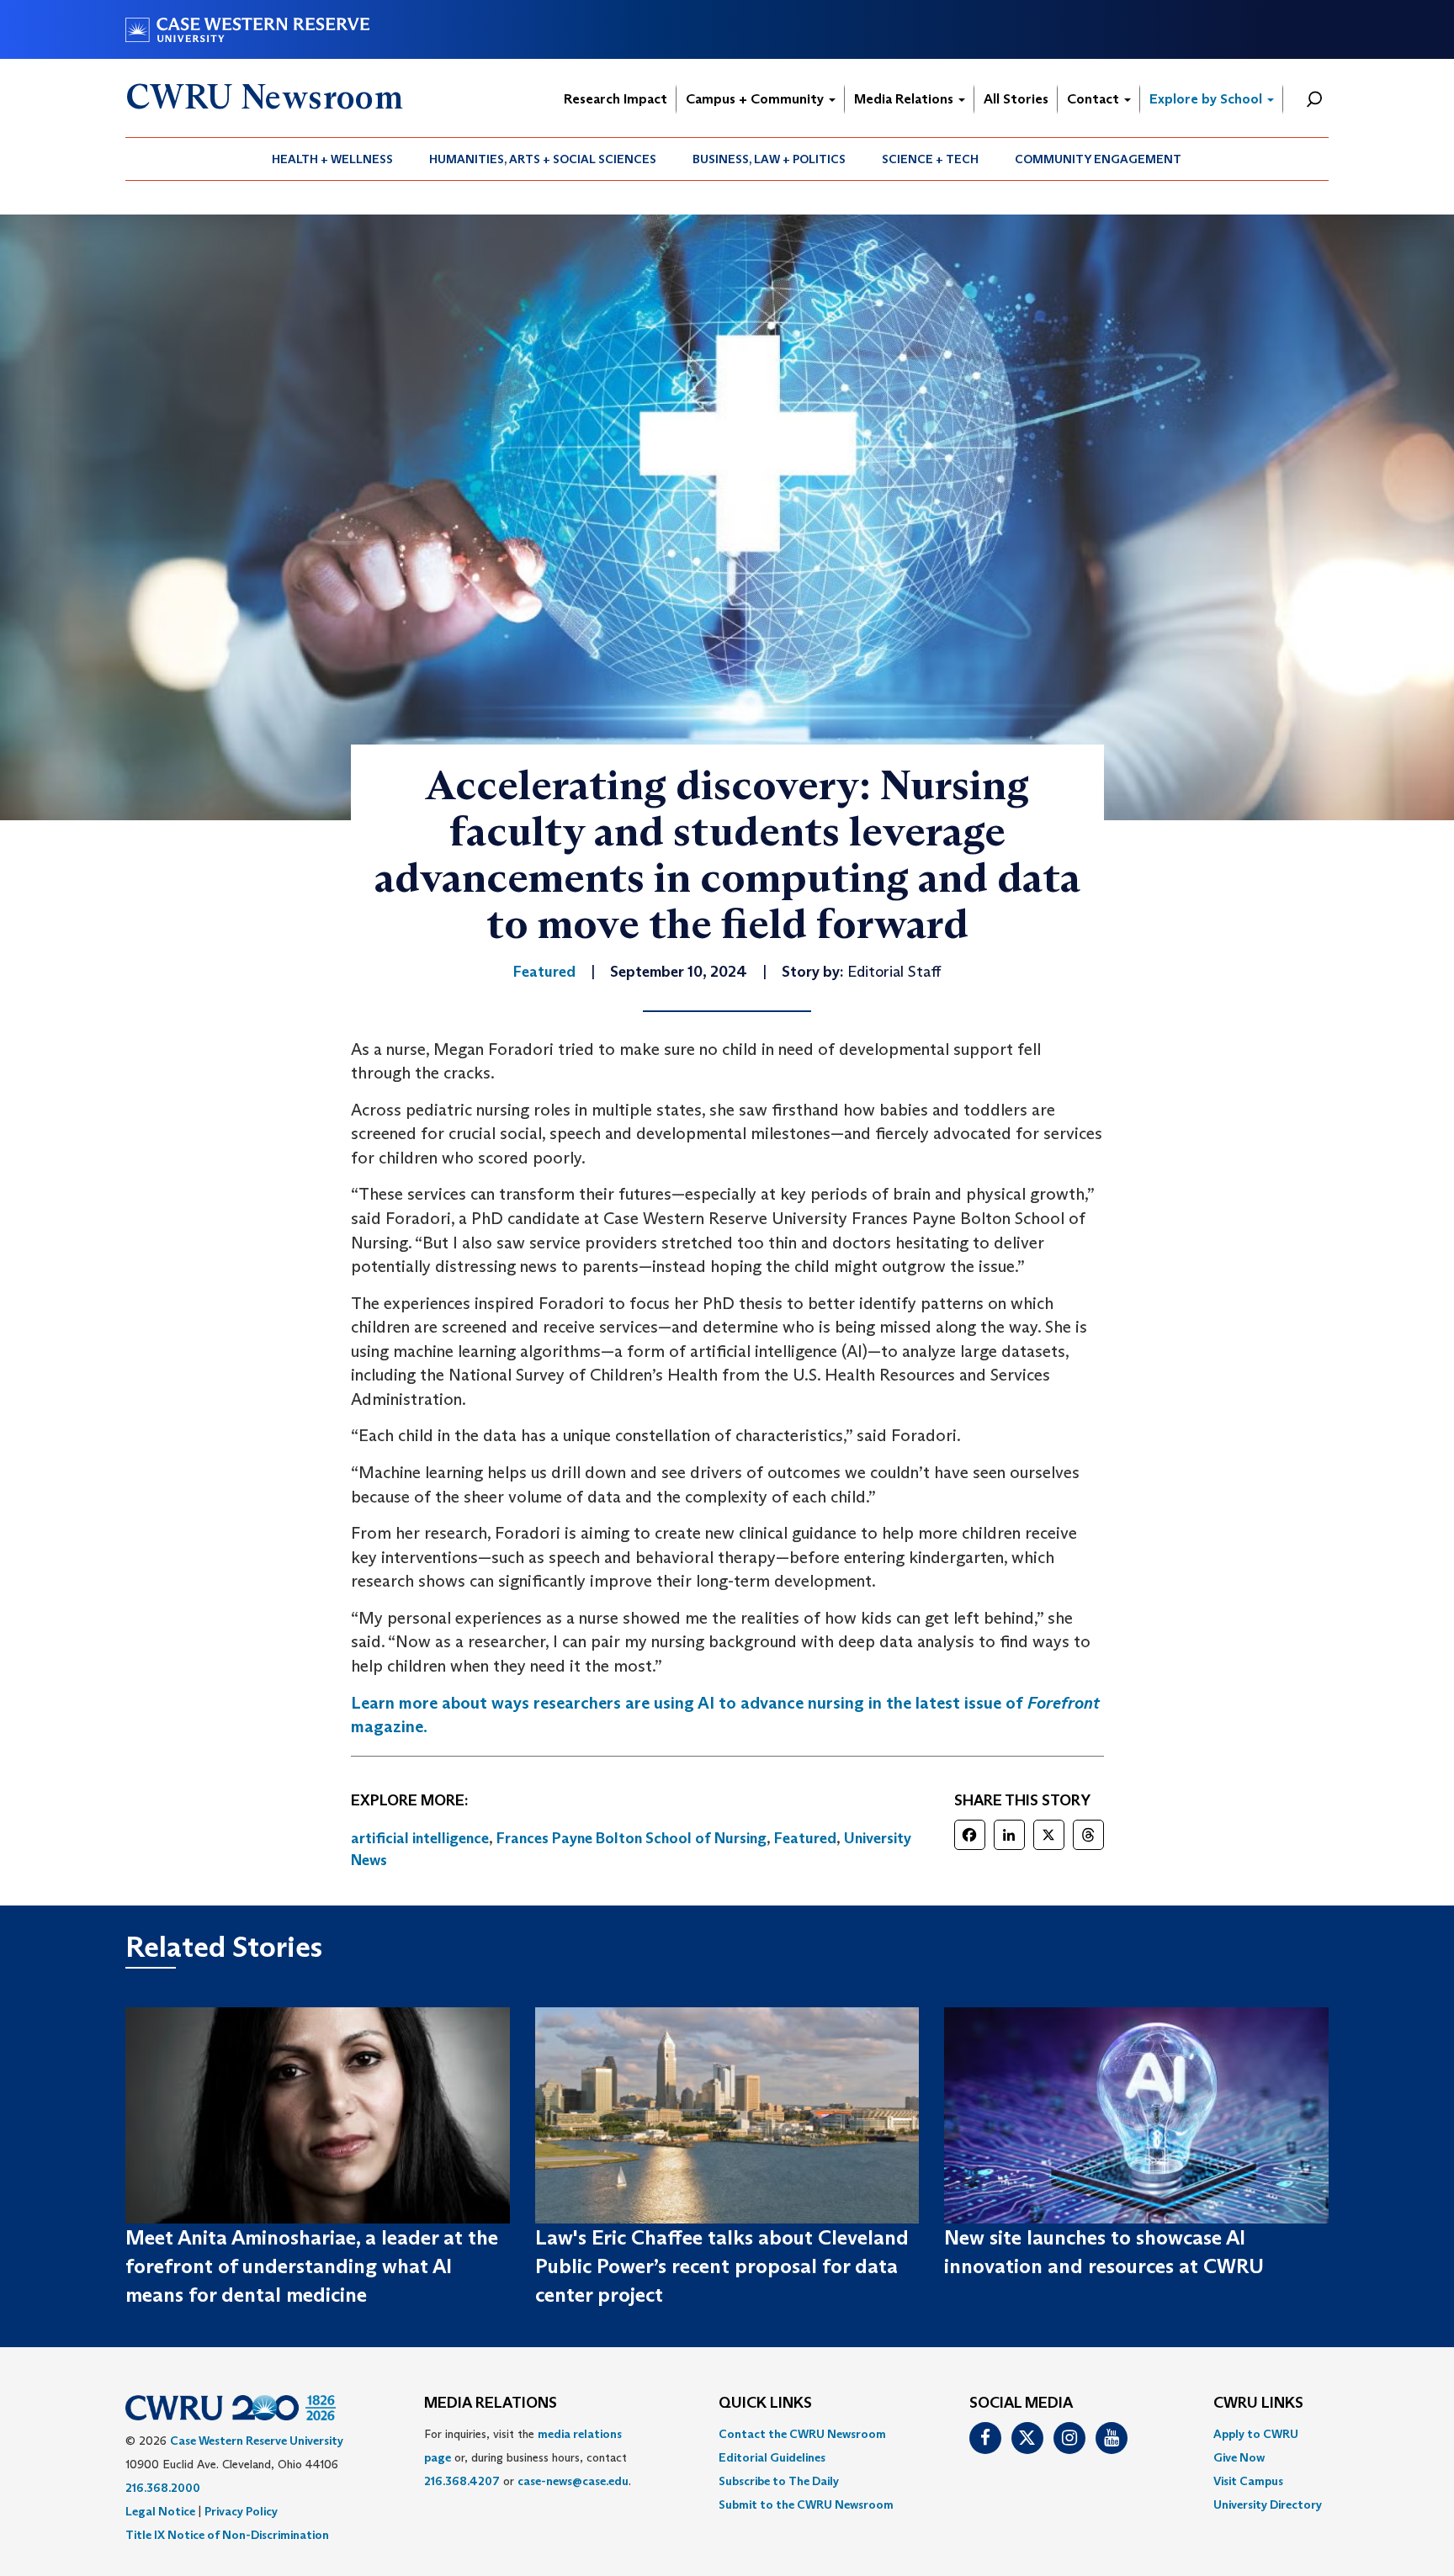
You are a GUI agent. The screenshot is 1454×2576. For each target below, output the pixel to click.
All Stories (1016, 99)
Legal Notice (160, 2511)
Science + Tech (930, 159)
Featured (805, 1838)
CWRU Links (1258, 2404)
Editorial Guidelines (772, 2457)
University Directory (1268, 2504)
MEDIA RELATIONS (491, 2404)
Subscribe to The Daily (779, 2481)
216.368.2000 (163, 2488)
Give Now (1239, 2457)
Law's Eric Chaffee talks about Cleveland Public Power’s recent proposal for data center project (722, 2266)
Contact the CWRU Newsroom (802, 2434)
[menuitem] (333, 159)
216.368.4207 (462, 2481)
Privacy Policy (241, 2511)
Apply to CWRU (1256, 2434)
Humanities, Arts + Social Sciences (543, 159)
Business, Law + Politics (769, 159)
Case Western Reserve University (257, 2441)
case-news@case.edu (573, 2481)
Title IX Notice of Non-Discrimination (227, 2535)
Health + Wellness (332, 159)
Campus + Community (756, 99)
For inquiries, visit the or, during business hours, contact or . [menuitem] (528, 2457)
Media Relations (905, 99)
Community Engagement (1098, 159)
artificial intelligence (420, 1838)
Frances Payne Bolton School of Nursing (631, 1838)
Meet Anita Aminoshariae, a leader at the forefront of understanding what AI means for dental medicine (312, 2266)
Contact (1095, 99)
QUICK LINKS (765, 2404)
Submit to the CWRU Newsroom (806, 2504)
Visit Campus (1248, 2481)
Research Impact (616, 99)
